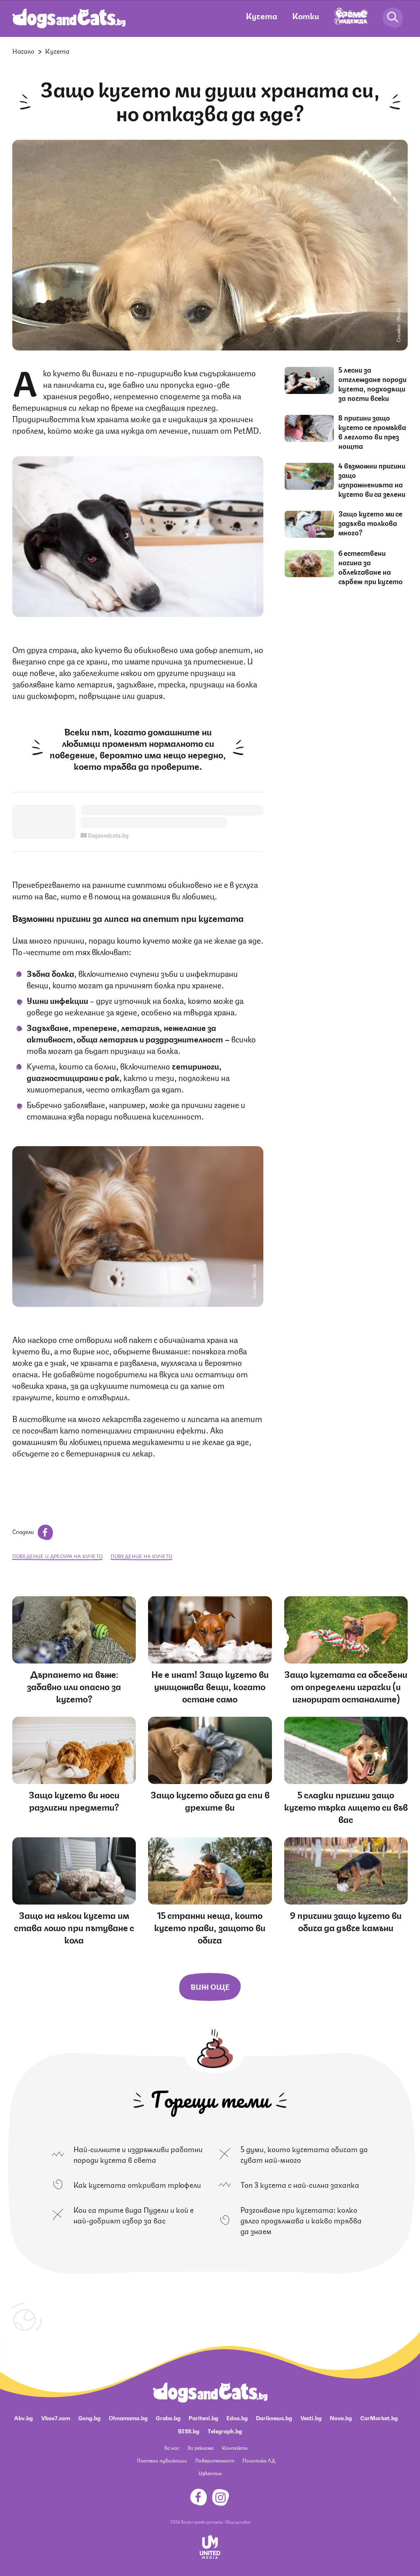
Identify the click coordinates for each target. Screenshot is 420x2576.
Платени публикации (162, 2460)
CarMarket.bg (379, 2417)
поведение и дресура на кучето (57, 1556)
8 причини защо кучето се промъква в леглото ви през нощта (372, 431)
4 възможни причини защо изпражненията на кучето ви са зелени (372, 479)
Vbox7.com (56, 2417)
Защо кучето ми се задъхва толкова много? (370, 523)
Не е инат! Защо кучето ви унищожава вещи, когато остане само (210, 1686)
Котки (306, 15)
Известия (210, 2473)
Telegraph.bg (225, 2430)
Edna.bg (237, 2417)
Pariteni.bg (203, 2417)
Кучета (261, 15)
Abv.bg (23, 2417)
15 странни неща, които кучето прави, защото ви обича (210, 1927)
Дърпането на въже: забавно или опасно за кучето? (74, 1686)
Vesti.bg (311, 2417)
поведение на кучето (142, 1556)
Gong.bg (89, 2417)
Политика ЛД (259, 2460)
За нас (172, 2447)
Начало (23, 51)
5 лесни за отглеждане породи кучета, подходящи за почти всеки (372, 383)
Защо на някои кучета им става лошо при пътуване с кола (74, 1927)
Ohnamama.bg (128, 2417)
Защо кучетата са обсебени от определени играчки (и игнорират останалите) (346, 1686)
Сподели (24, 1531)
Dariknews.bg (274, 2417)
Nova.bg (341, 2417)
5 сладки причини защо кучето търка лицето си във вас (346, 1806)
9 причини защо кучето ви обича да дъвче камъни (346, 1921)
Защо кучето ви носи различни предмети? (74, 1800)
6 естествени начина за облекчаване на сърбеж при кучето (371, 567)
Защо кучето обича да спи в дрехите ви (210, 1800)
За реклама (201, 2447)
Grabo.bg (168, 2417)
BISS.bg (189, 2430)
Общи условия (237, 2521)
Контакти (235, 2447)
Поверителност (215, 2460)
